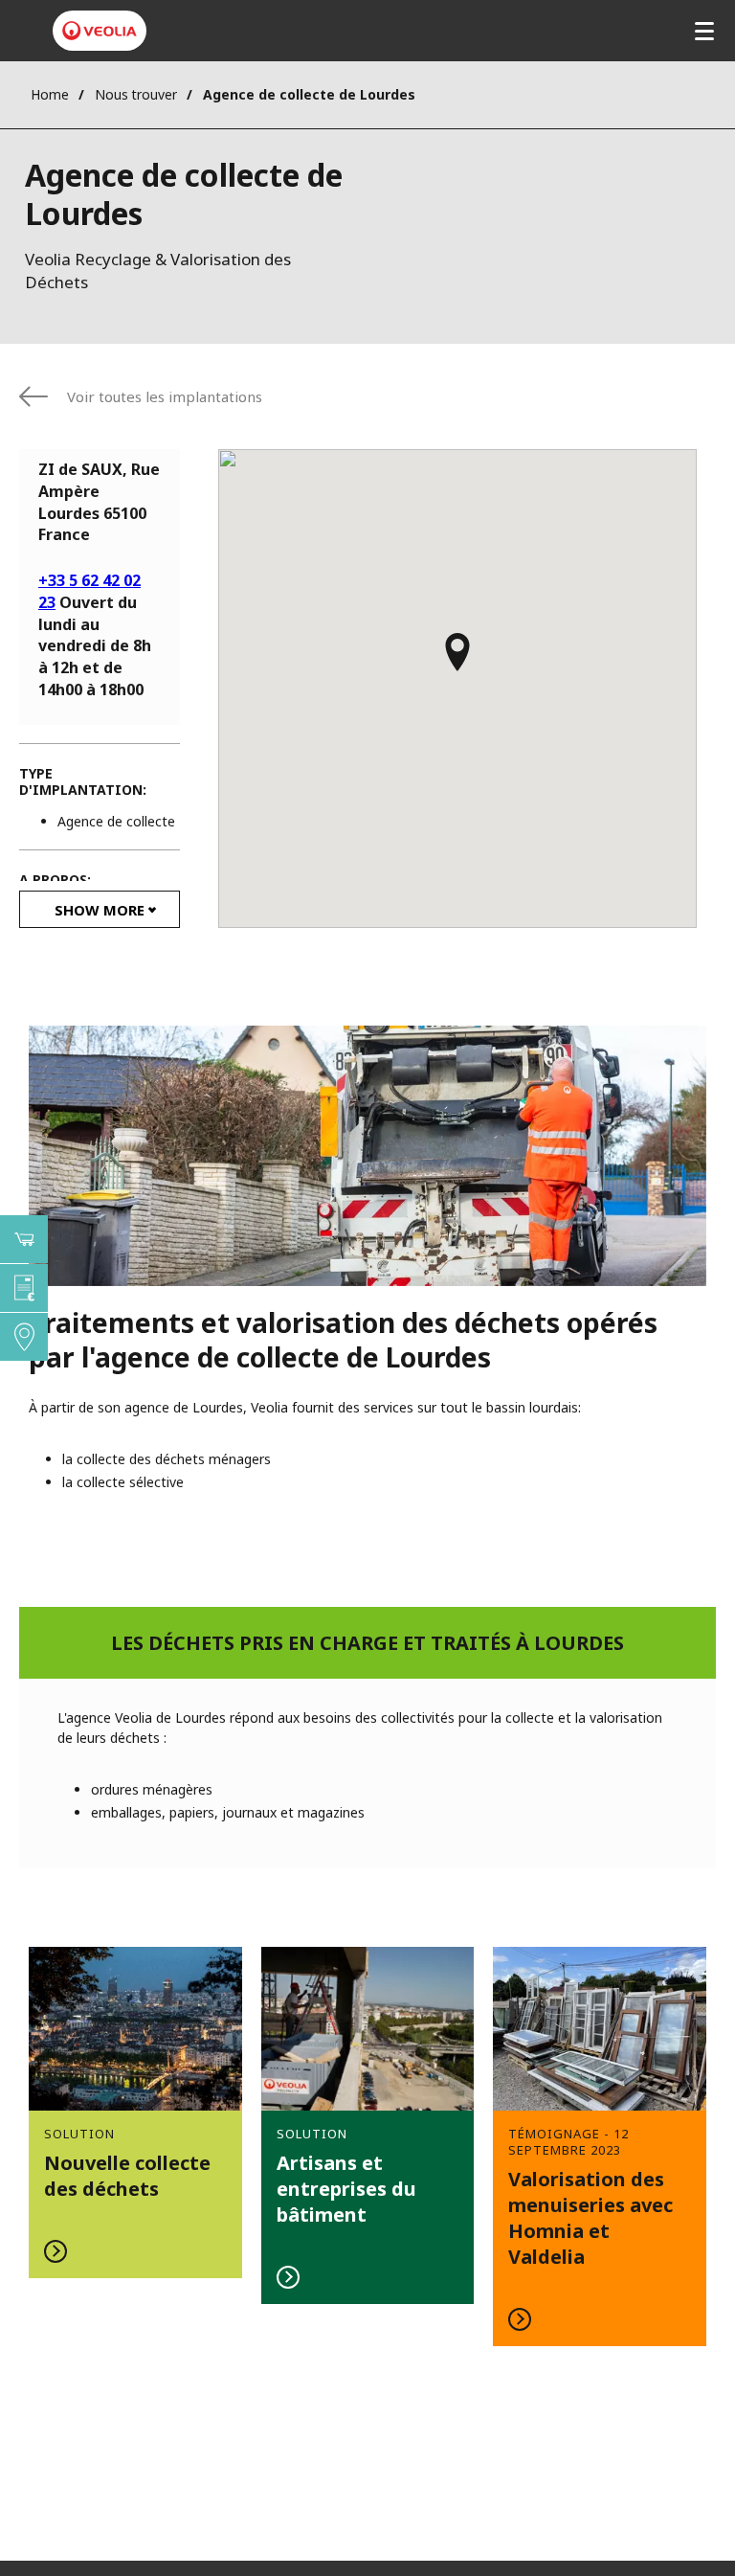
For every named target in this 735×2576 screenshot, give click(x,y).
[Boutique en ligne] (24, 1239)
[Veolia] (100, 31)
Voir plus (135, 2113)
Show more (100, 910)
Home (50, 94)
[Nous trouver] (24, 1337)
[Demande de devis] (24, 1288)
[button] (457, 661)
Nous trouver (136, 94)
